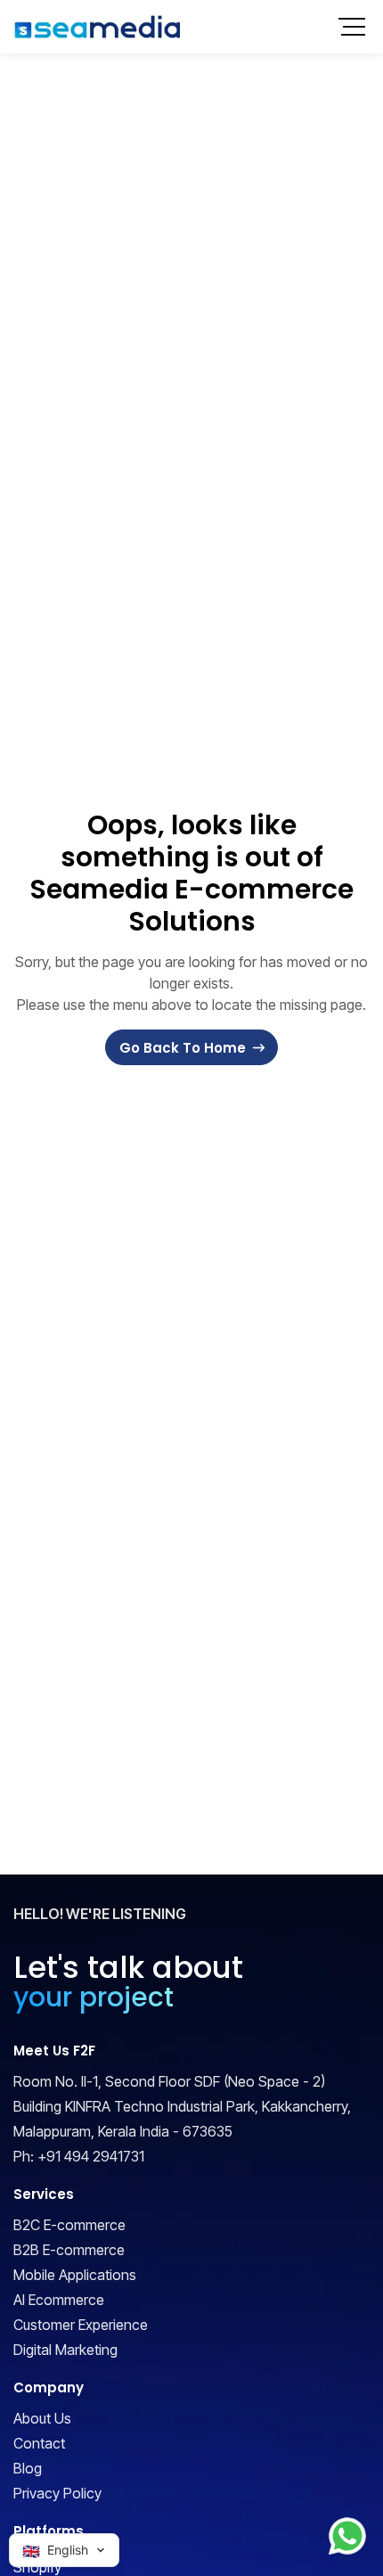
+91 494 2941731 (91, 2156)
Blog (28, 2468)
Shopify (37, 2567)
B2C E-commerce (69, 2225)
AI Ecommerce (59, 2300)
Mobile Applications (75, 2275)
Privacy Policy (57, 2493)
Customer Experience (81, 2325)
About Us (42, 2418)
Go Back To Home (183, 1048)
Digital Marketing (65, 2350)
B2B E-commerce (69, 2250)
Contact (39, 2443)
